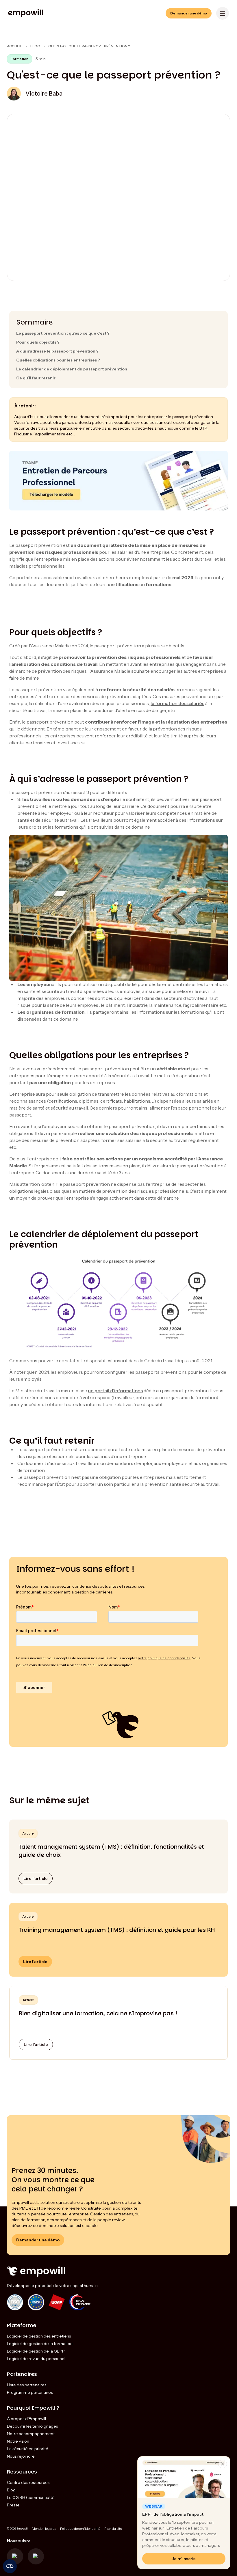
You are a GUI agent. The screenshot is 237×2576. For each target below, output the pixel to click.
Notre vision (18, 2441)
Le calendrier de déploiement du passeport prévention (72, 369)
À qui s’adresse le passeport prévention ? (57, 351)
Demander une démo (189, 13)
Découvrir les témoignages (32, 2426)
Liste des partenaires (27, 2385)
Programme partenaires (30, 2392)
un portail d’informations (115, 1390)
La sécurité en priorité (28, 2449)
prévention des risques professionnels (145, 1191)
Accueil (15, 46)
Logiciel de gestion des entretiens (39, 2336)
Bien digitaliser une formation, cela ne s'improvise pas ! (98, 2013)
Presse (13, 2505)
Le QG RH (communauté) (31, 2497)
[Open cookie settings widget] (10, 2566)
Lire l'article (36, 1878)
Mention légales (44, 2529)
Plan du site (113, 2529)
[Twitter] (15, 2556)
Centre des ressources (28, 2482)
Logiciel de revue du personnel (36, 2359)
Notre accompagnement (31, 2434)
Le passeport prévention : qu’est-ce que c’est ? (63, 333)
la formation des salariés (177, 703)
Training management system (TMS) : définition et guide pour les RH (117, 1930)
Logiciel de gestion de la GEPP (36, 2351)
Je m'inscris (184, 2559)
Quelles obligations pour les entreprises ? (58, 360)
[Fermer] (223, 2464)
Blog (35, 46)
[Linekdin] (36, 2556)
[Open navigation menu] (223, 13)
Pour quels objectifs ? (38, 342)
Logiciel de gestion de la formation (40, 2344)
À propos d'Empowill (26, 2419)
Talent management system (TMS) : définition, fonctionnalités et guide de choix (111, 1851)
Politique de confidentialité (80, 2529)
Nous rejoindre (21, 2456)
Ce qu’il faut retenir (36, 378)
